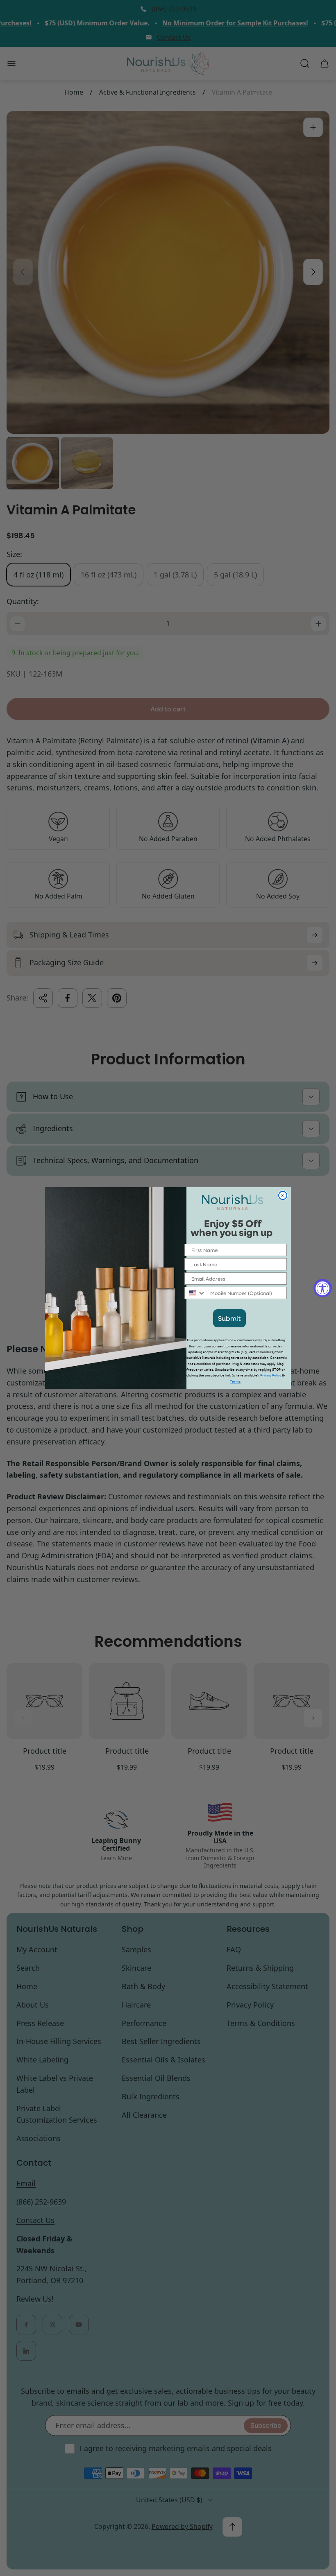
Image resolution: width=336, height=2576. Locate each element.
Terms (235, 1382)
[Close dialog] (283, 1195)
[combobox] (195, 1293)
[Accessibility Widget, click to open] (323, 1288)
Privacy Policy (271, 1375)
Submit (229, 1318)
